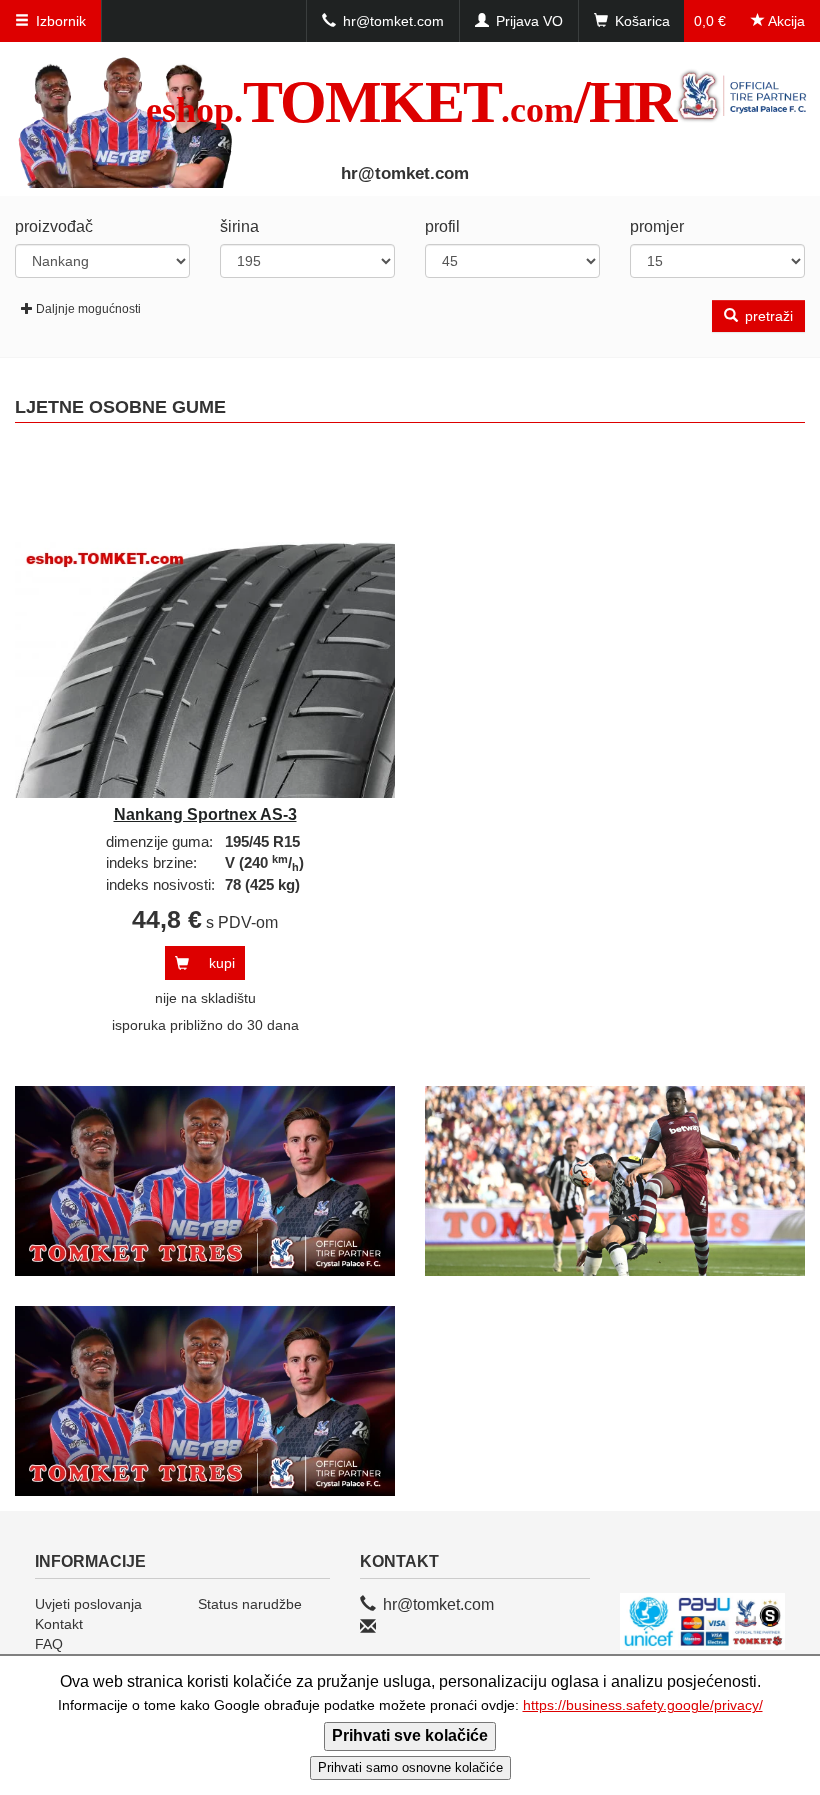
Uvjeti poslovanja (88, 1604)
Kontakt (59, 1624)
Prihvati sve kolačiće (410, 1735)
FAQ (49, 1644)
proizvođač (54, 226)
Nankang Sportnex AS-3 (205, 814)
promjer (657, 226)
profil (442, 226)
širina (239, 226)
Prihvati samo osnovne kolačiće (410, 1767)
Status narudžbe (250, 1604)
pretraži (767, 316)
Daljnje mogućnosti (88, 309)
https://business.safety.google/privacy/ (643, 1705)
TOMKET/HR (410, 102)
